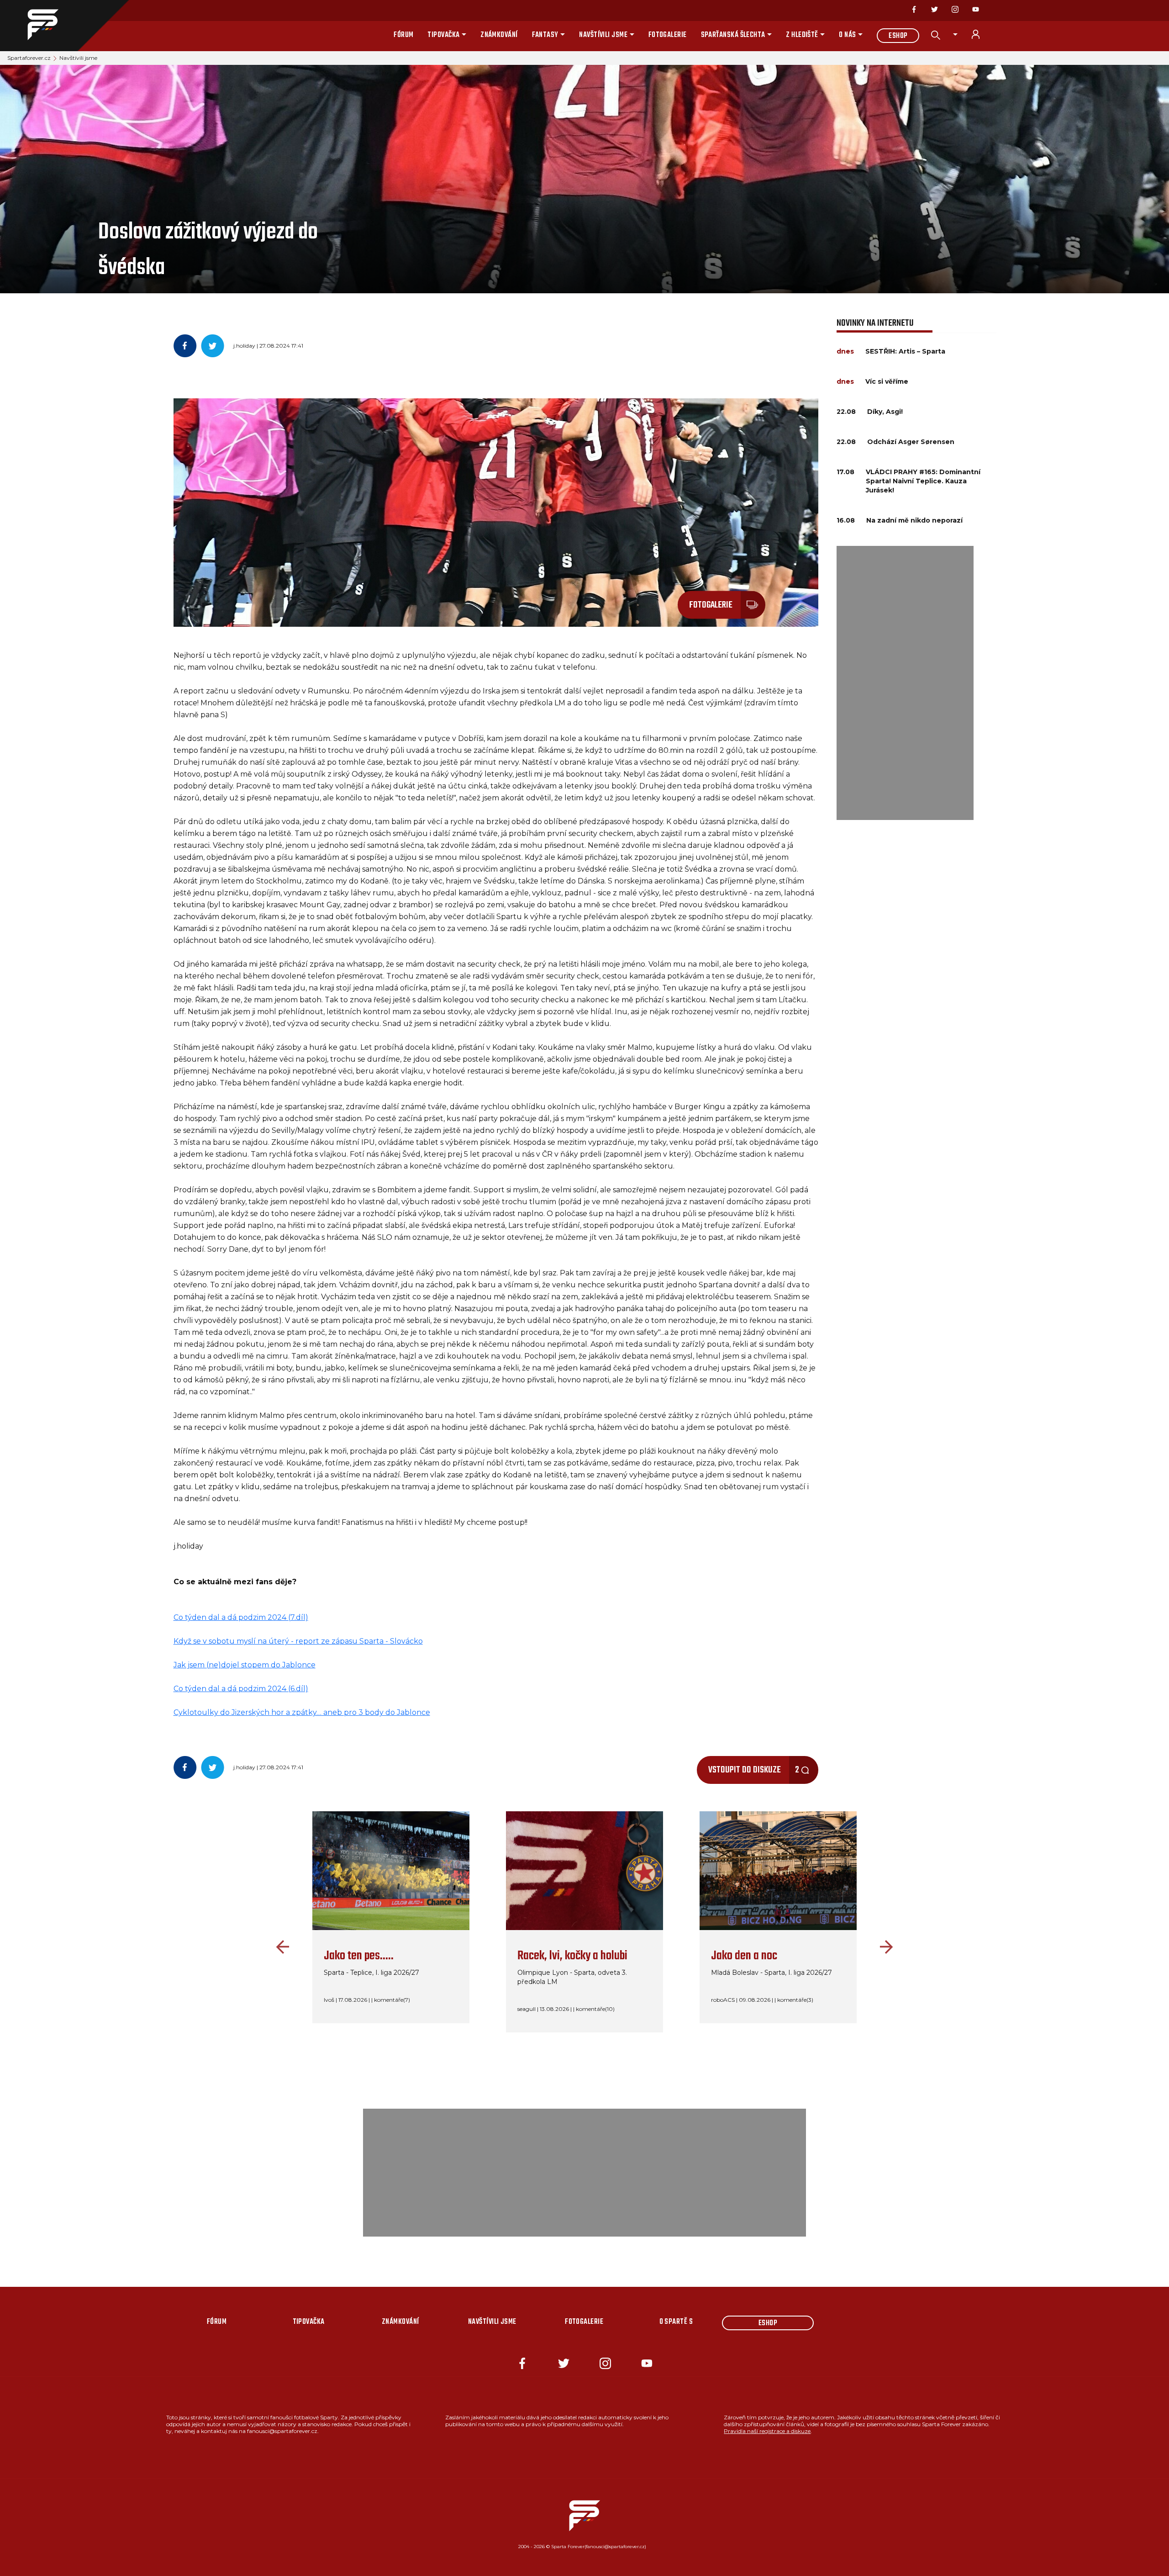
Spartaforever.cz (29, 58)
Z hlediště (802, 35)
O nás (847, 35)
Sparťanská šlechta (733, 35)
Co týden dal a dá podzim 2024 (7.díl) (241, 1617)
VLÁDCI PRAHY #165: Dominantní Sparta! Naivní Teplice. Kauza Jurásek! (923, 481)
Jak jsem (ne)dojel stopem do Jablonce (245, 1665)
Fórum (403, 35)
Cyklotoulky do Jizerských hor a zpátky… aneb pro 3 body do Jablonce (302, 1712)
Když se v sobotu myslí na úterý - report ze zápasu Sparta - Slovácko (298, 1641)
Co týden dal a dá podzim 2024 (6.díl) (241, 1689)
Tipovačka (443, 35)
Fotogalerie (668, 35)
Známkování (499, 35)
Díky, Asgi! (885, 412)
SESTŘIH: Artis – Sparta (905, 351)
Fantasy (545, 35)
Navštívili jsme (603, 35)
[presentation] (280, 1947)
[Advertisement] (905, 683)
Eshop (898, 36)
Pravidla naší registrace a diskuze (767, 2431)
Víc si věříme (887, 381)
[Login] (981, 34)
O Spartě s (676, 2322)
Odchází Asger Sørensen (911, 442)
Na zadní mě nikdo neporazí (914, 520)
